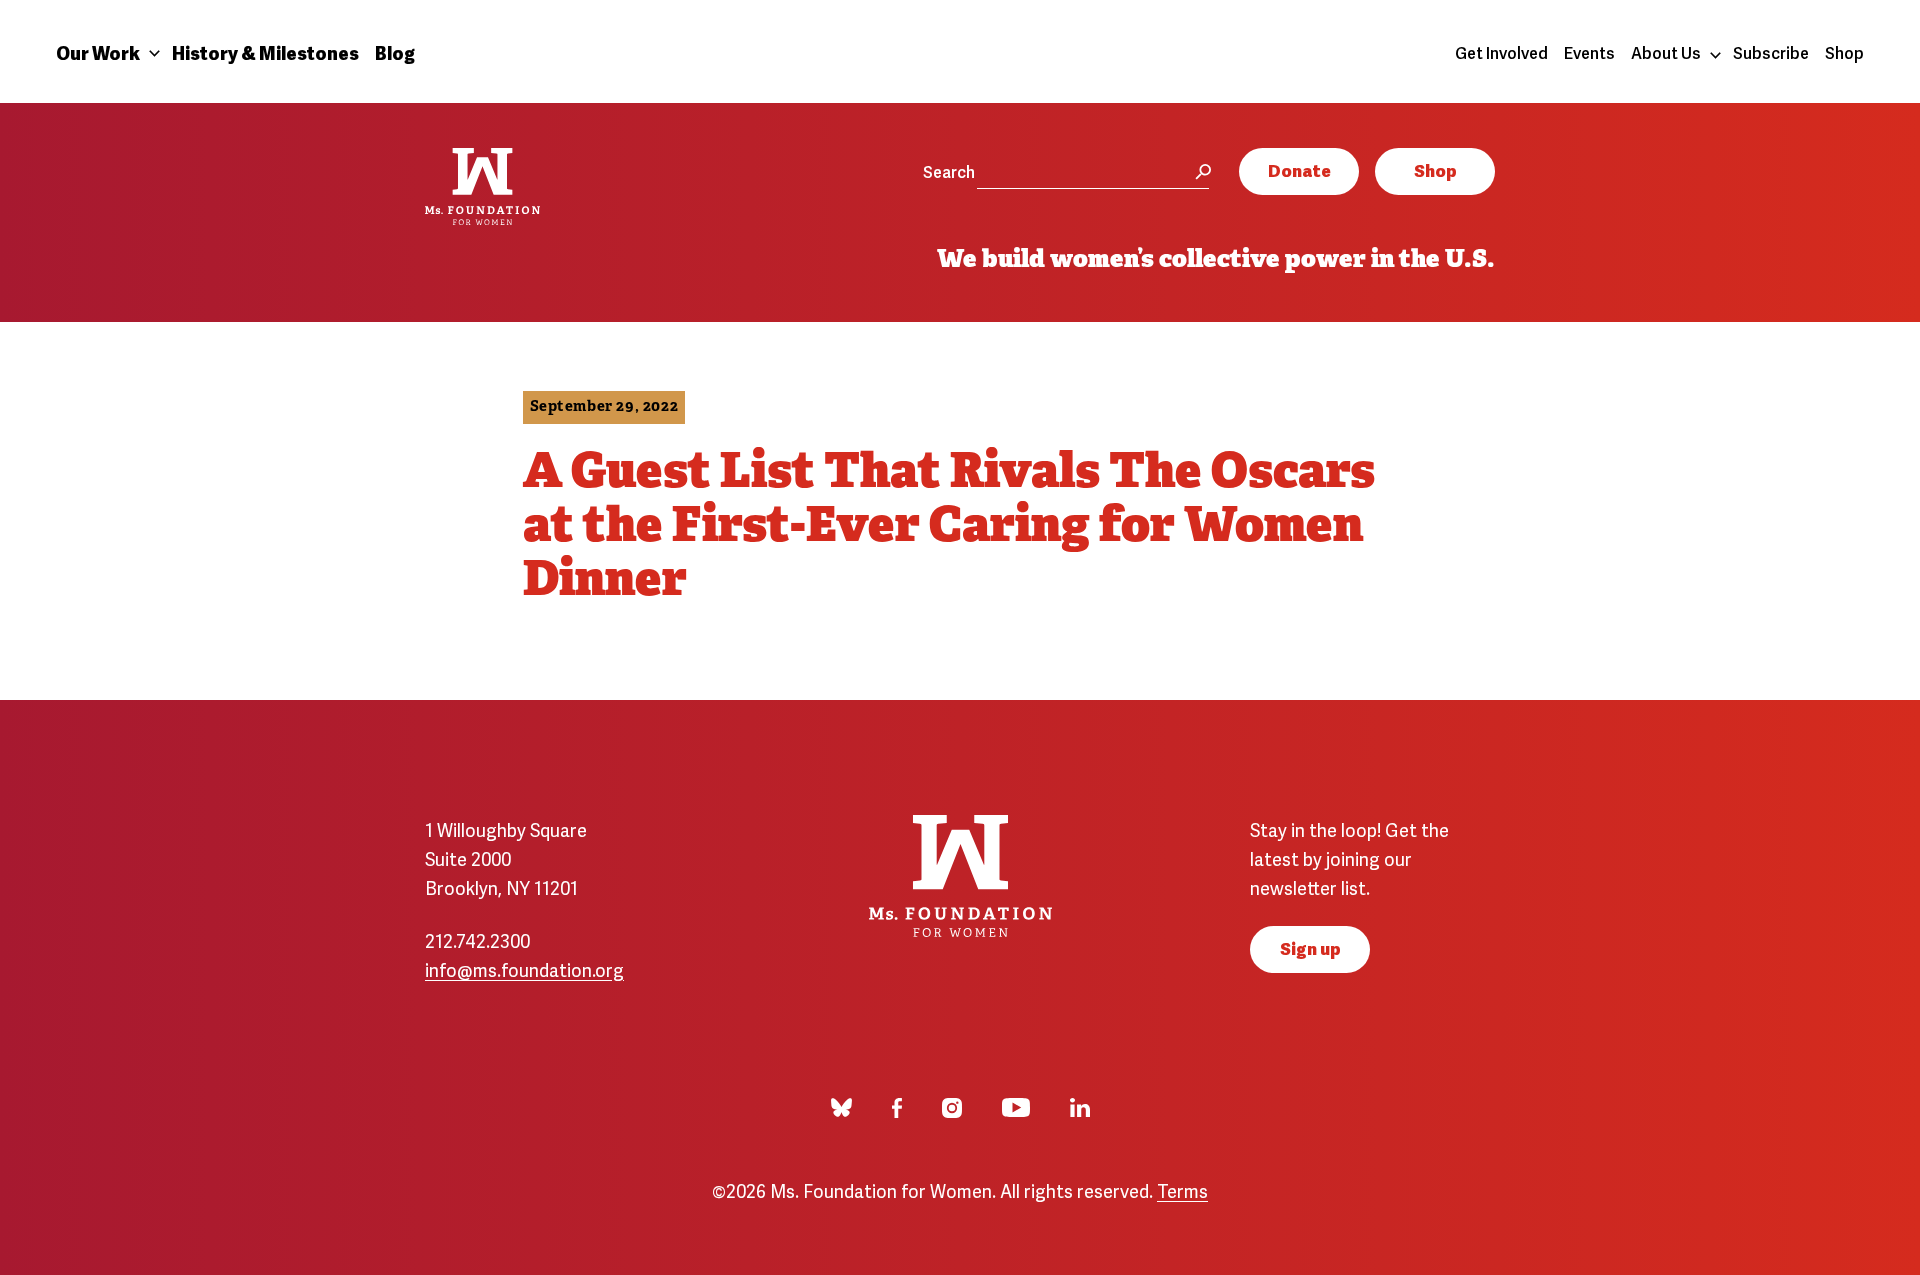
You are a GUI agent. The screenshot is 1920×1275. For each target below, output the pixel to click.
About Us (1666, 52)
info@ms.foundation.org (524, 968)
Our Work (98, 51)
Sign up (1310, 947)
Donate (1299, 169)
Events (1589, 52)
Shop (1844, 52)
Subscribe (1771, 52)
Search (949, 171)
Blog (395, 51)
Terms (1182, 1189)
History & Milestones (265, 51)
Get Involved (1501, 52)
